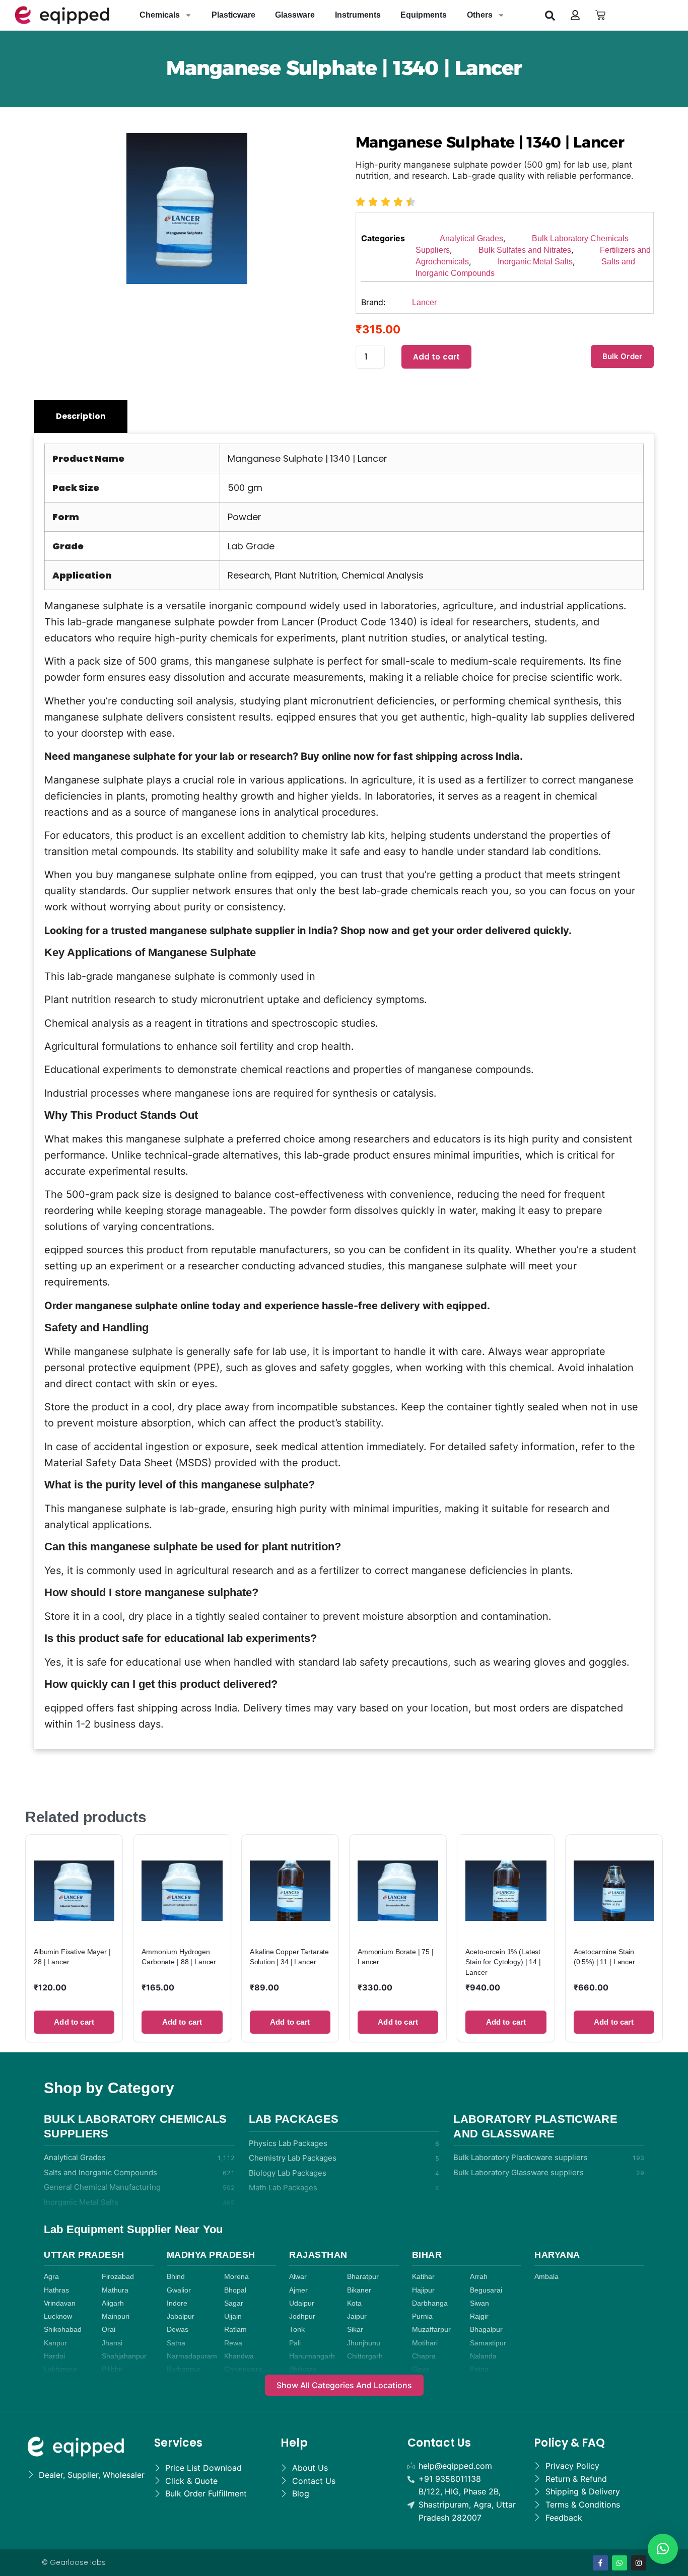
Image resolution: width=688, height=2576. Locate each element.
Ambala (546, 2277)
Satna (176, 2343)
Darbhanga (430, 2303)
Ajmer (298, 2290)
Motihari (425, 2343)
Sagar (234, 2303)
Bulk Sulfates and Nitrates (525, 250)
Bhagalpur (486, 2330)
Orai (109, 2330)
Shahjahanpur (124, 2356)
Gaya (421, 2369)
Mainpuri (116, 2316)
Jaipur (357, 2316)
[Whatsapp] (620, 2563)
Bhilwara (303, 2369)
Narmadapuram (192, 2356)
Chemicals (160, 15)
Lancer (424, 302)
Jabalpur (181, 2316)
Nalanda (483, 2356)
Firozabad (118, 2277)
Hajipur (423, 2290)
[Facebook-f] (600, 2563)
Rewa (233, 2343)
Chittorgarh (365, 2356)
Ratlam (235, 2330)
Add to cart (437, 357)
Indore (177, 2303)
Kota (354, 2303)
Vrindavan (60, 2303)
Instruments (358, 15)
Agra (51, 2277)
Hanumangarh (312, 2356)
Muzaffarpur (431, 2330)
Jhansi (112, 2343)
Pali (295, 2343)
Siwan (479, 2303)
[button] (550, 15)
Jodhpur (302, 2316)
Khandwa (239, 2356)
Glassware (295, 15)
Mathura (115, 2290)
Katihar (423, 2277)
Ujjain (233, 2316)
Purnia (422, 2316)
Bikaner (359, 2290)
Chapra (424, 2356)
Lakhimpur (61, 2369)
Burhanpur (184, 2369)
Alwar (298, 2277)
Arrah (479, 2277)
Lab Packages (294, 2119)
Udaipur (302, 2303)
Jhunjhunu (364, 2343)
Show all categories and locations (344, 2385)
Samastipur (488, 2343)
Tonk (297, 2330)
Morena (236, 2277)
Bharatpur (363, 2277)
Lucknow (58, 2316)
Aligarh (113, 2303)
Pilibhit (112, 2369)
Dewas (178, 2330)
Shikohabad (63, 2330)
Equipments (424, 15)
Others (480, 15)
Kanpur (55, 2343)
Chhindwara (243, 2369)
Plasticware (233, 15)
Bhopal (235, 2290)
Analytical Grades (471, 238)
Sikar (355, 2330)
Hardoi (54, 2356)
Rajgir (479, 2316)
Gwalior (179, 2290)
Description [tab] (81, 416)
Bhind (176, 2277)
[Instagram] (639, 2563)
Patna (479, 2369)
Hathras (56, 2290)
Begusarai (486, 2290)
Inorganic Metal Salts (535, 262)
